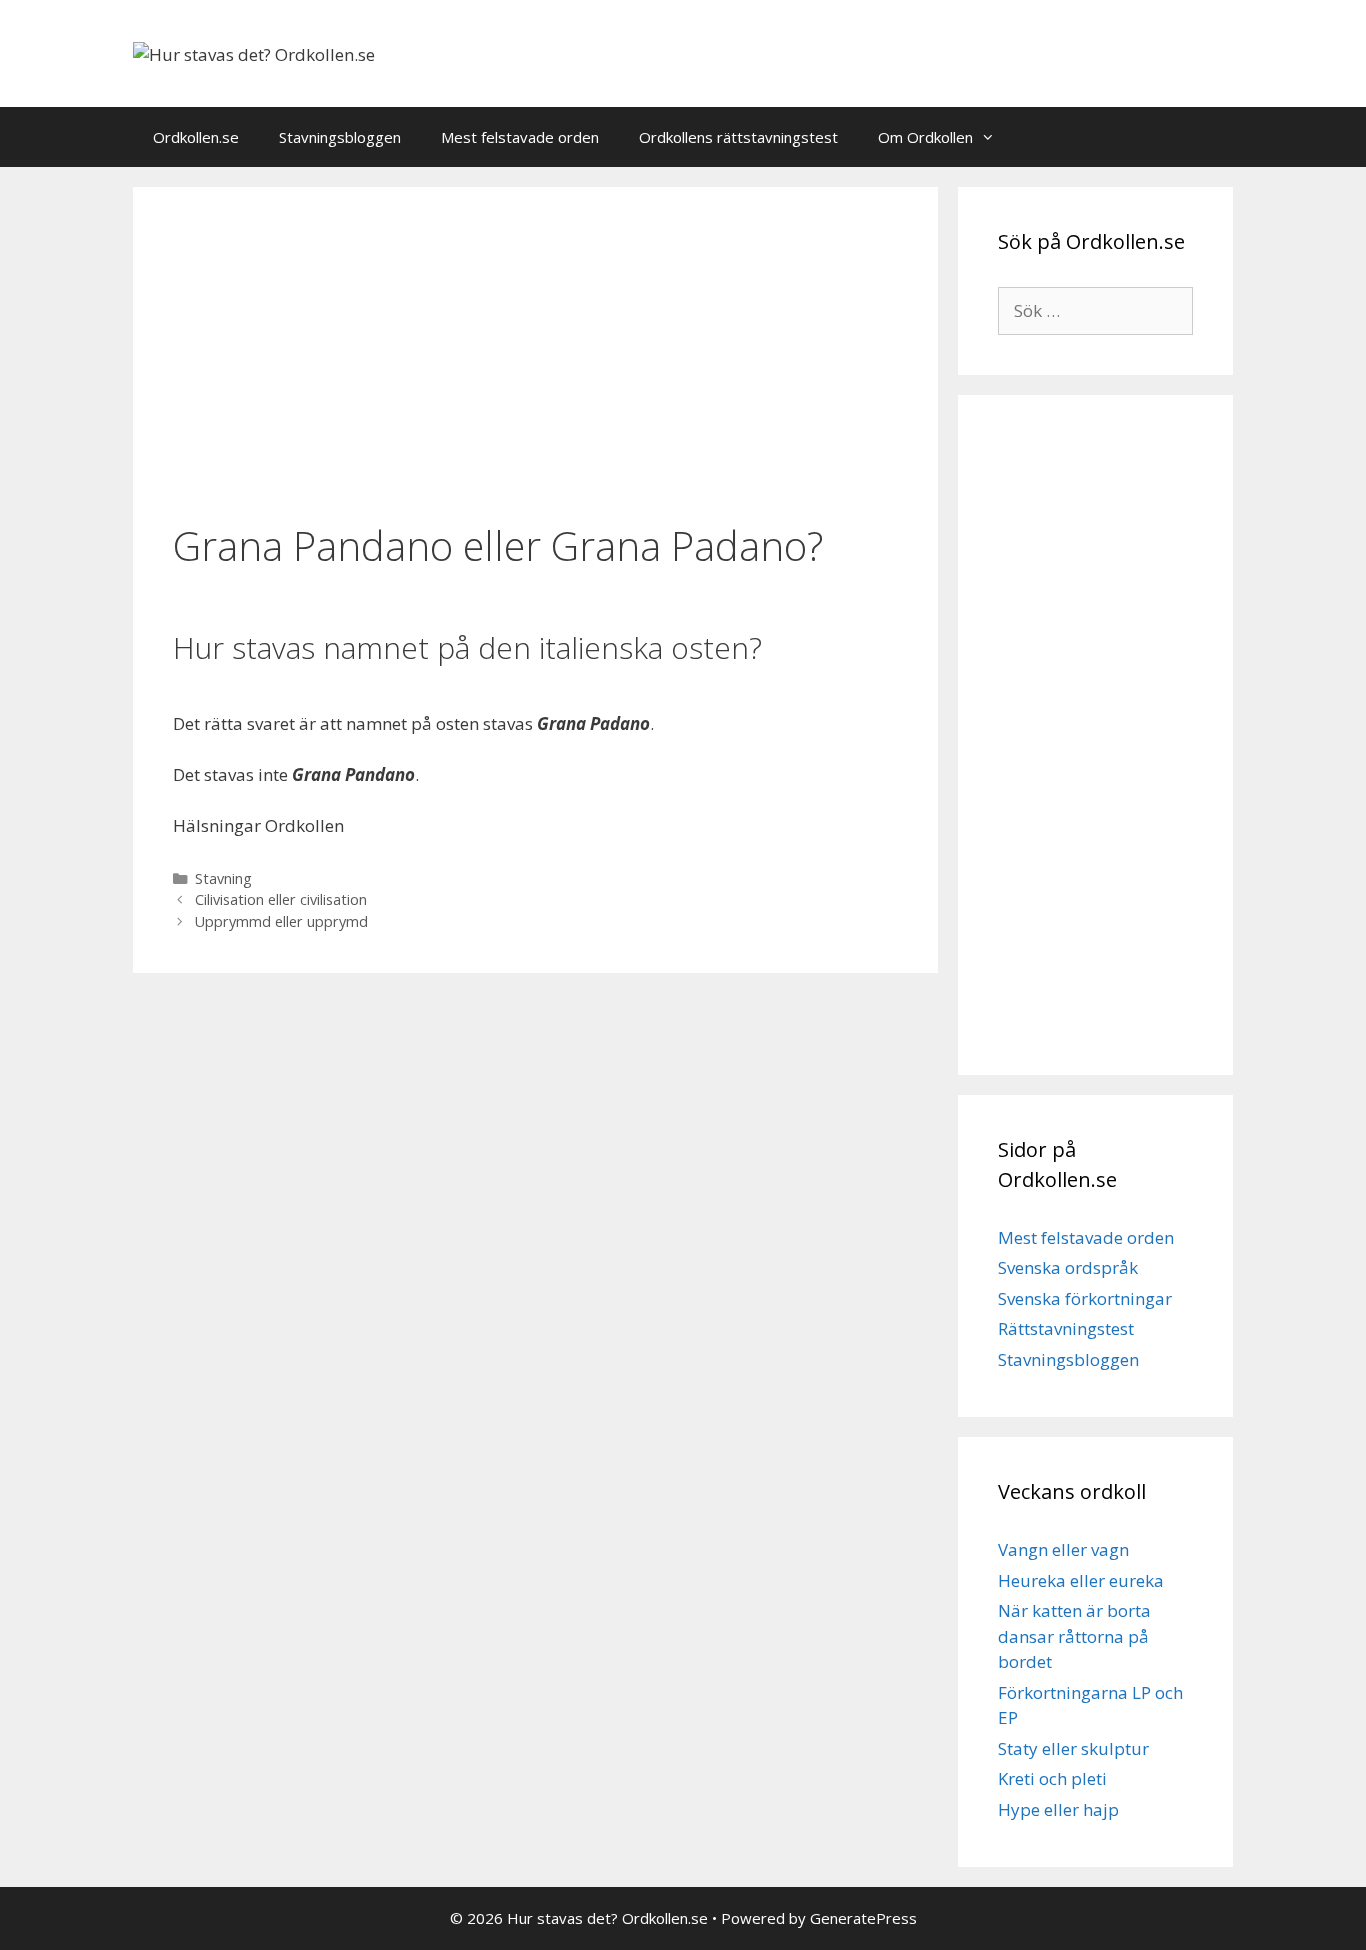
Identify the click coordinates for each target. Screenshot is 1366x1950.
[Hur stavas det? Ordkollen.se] (254, 52)
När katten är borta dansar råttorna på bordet (1074, 1636)
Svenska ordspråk (1068, 1267)
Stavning (223, 878)
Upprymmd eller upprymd (281, 921)
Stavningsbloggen (340, 137)
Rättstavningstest (1066, 1328)
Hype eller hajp (1058, 1809)
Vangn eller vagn (1063, 1549)
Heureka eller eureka (1081, 1580)
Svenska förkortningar (1085, 1298)
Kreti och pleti (1052, 1778)
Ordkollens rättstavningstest (738, 137)
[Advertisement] (535, 357)
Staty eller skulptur (1073, 1748)
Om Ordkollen (925, 137)
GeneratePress (863, 1918)
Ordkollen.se (196, 137)
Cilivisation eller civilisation (281, 899)
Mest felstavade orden (520, 137)
